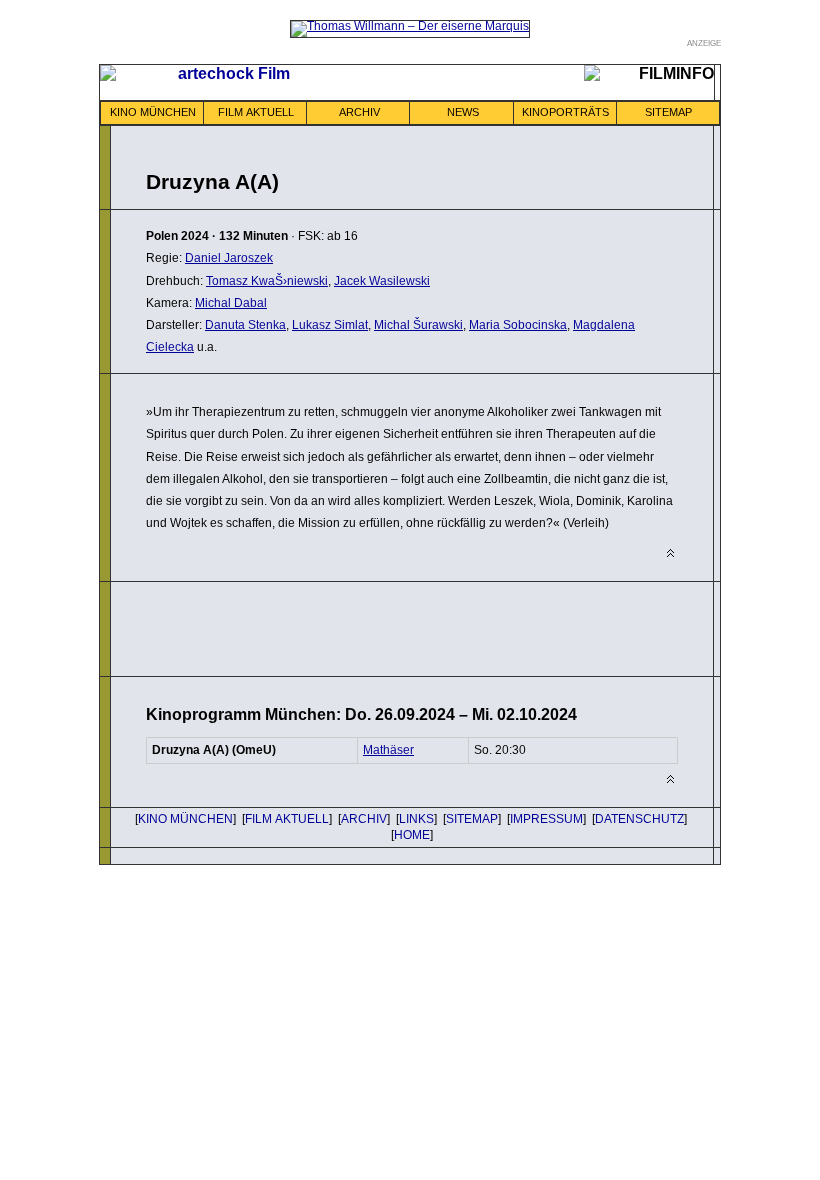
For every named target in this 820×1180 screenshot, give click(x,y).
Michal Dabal (231, 303)
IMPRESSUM (546, 819)
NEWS (463, 112)
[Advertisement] (380, 627)
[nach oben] (670, 553)
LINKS (416, 819)
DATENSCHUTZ (639, 819)
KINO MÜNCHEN (153, 112)
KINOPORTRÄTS (565, 112)
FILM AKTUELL (256, 112)
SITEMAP (668, 112)
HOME (412, 835)
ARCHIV (359, 112)
